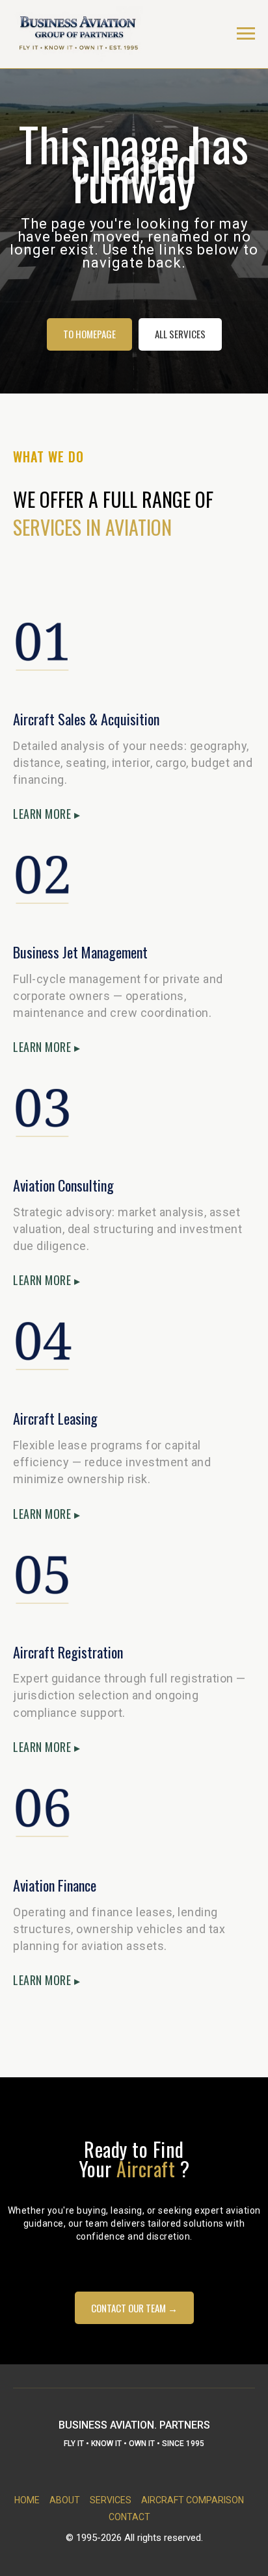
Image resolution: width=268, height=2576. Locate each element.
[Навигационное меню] (246, 34)
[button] (134, 2551)
